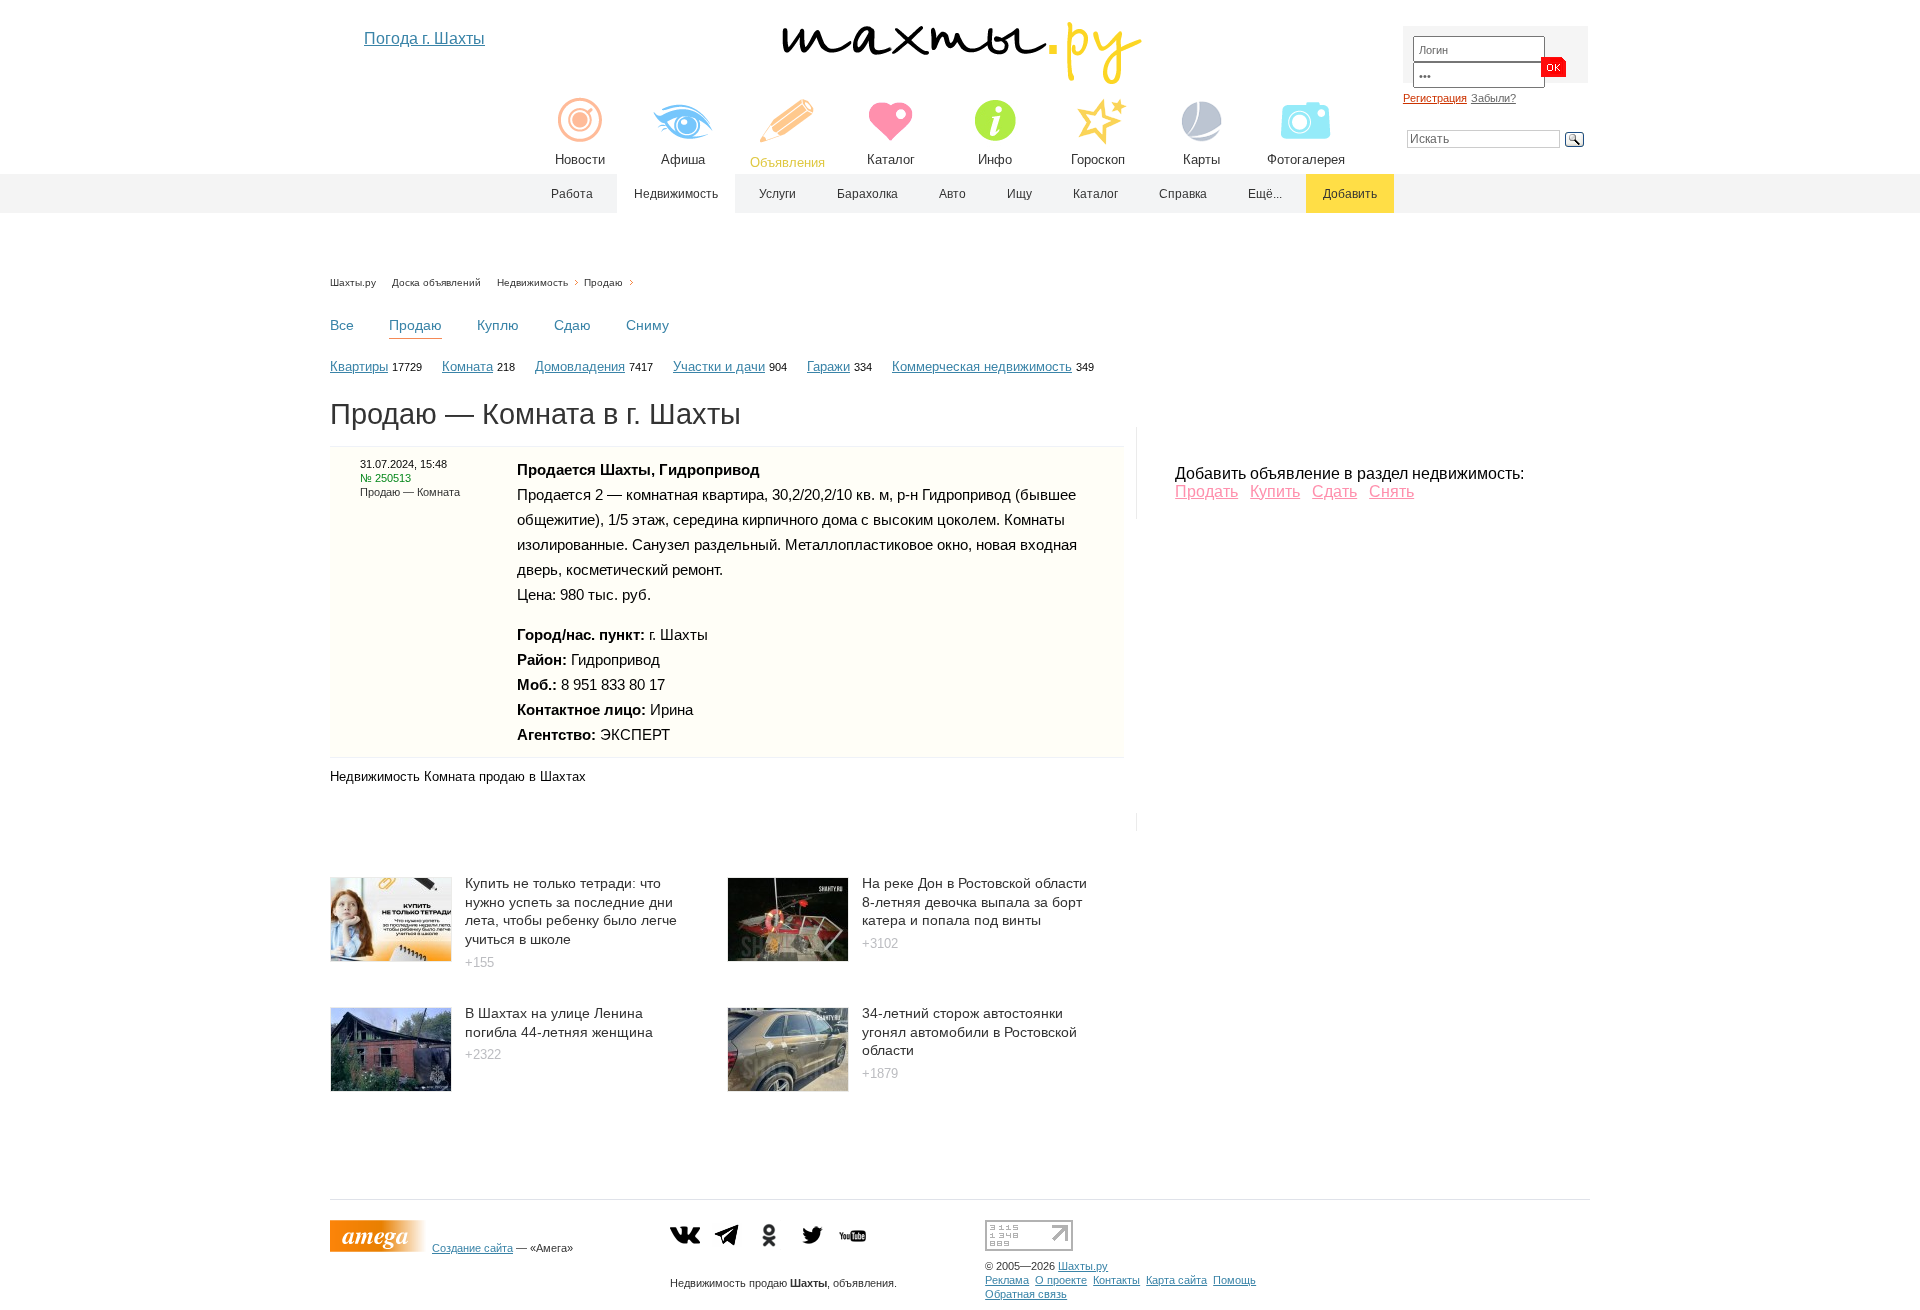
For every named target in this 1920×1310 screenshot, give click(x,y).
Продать (1206, 491)
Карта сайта (1176, 1280)
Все (342, 325)
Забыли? (1493, 98)
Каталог (891, 159)
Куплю (498, 325)
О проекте (1061, 1280)
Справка (1183, 194)
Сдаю (572, 325)
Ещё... (1265, 194)
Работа (572, 194)
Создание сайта (472, 1248)
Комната (467, 366)
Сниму (647, 325)
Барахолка (867, 194)
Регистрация (1435, 98)
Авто (952, 194)
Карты (1201, 159)
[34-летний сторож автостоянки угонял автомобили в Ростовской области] (788, 1086)
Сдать (1334, 491)
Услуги (777, 194)
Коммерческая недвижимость (982, 366)
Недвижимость (676, 194)
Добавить (1350, 194)
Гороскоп (1098, 159)
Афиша (683, 159)
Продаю (603, 282)
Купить (1275, 491)
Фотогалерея (1306, 159)
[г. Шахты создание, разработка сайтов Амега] (381, 1248)
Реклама (1007, 1280)
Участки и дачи (719, 366)
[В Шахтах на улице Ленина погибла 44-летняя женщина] (391, 1086)
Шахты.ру (353, 282)
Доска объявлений (436, 282)
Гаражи (828, 366)
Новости (580, 159)
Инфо (995, 159)
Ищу (1019, 194)
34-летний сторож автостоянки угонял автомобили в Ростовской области (969, 1031)
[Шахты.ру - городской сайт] (960, 79)
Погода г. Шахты (424, 38)
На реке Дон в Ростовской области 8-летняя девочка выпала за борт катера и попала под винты (974, 901)
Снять (1391, 491)
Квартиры (359, 366)
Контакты (1116, 1280)
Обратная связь (1026, 1294)
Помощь (1234, 1280)
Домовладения (580, 366)
